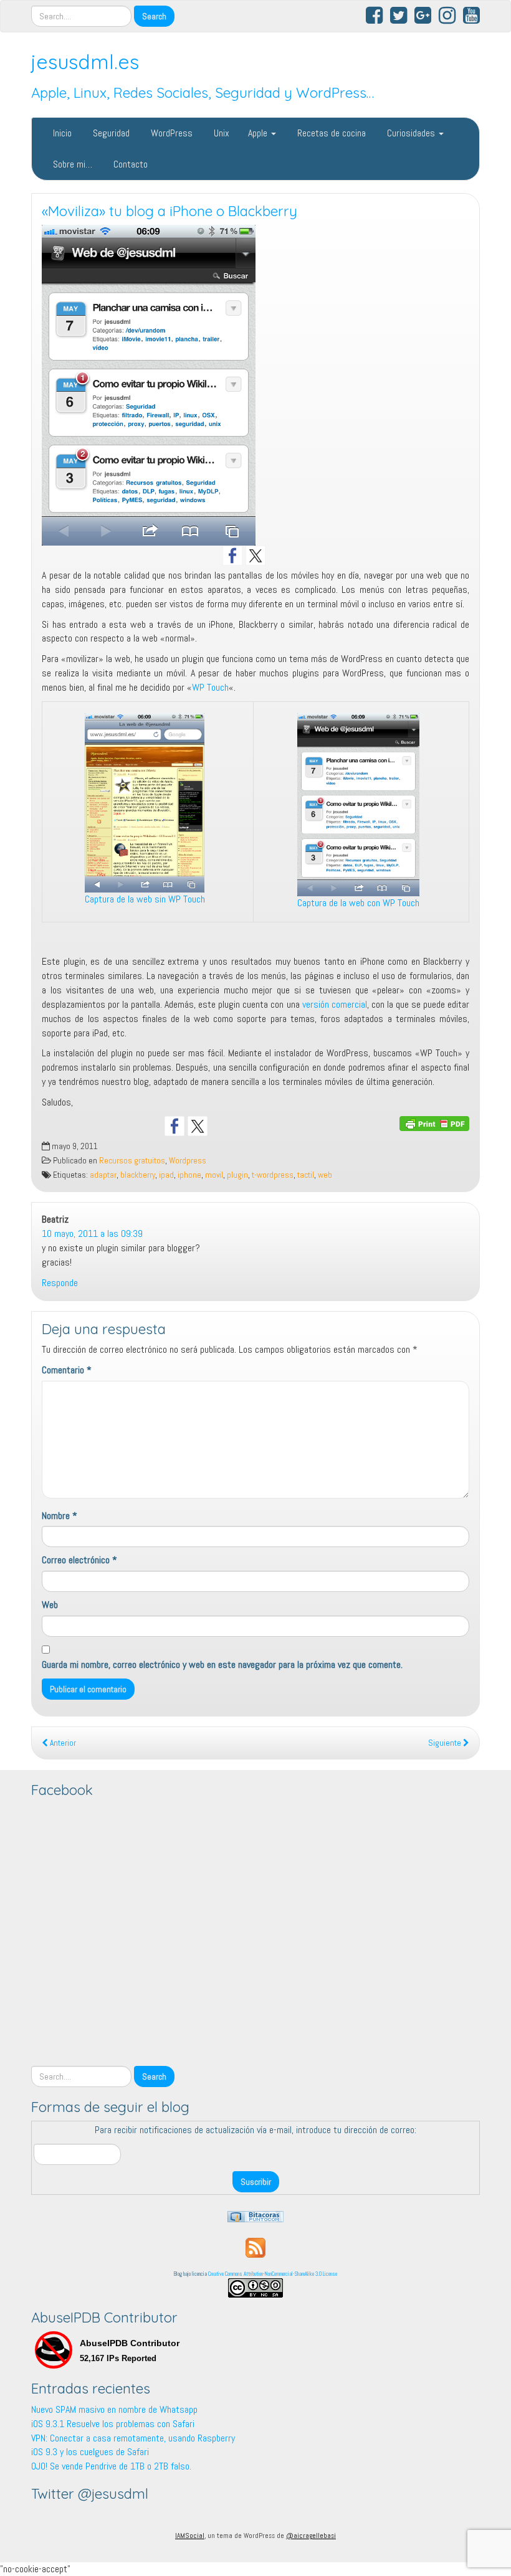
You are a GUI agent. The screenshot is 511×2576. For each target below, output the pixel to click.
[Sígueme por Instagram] (279, 556)
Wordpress (188, 1161)
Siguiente (446, 1743)
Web (50, 1605)
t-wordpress (273, 1175)
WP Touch (210, 687)
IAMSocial (190, 2536)
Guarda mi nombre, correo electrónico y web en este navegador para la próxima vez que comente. (222, 1664)
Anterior (62, 1743)
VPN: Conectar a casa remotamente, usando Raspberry (133, 2438)
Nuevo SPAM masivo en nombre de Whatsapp (114, 2409)
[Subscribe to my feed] (255, 2247)
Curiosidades (411, 133)
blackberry (138, 1175)
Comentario (67, 1370)
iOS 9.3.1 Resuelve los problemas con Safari (113, 2424)
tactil (306, 1175)
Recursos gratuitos (132, 1161)
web (325, 1175)
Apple (259, 133)
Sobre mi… (71, 164)
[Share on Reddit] (221, 1126)
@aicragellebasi (311, 2536)
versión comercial (335, 1004)
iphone (189, 1175)
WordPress (170, 133)
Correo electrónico (79, 1560)
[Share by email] (267, 1126)
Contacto (129, 164)
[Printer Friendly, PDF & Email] (434, 1123)
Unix (220, 133)
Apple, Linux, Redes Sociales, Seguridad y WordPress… (203, 93)
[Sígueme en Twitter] (255, 556)
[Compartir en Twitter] (198, 1126)
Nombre (60, 1516)
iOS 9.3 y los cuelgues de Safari (90, 2452)
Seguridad (110, 133)
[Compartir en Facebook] (174, 1126)
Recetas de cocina (330, 133)
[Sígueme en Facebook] (232, 556)
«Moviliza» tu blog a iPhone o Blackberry (170, 211)
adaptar (103, 1175)
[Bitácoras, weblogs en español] (255, 2216)
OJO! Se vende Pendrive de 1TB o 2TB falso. (111, 2466)
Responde (60, 1283)
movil (214, 1175)
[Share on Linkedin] (244, 1126)
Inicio (61, 133)
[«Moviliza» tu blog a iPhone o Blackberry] (255, 385)
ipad (166, 1175)
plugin (237, 1175)
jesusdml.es (85, 62)
